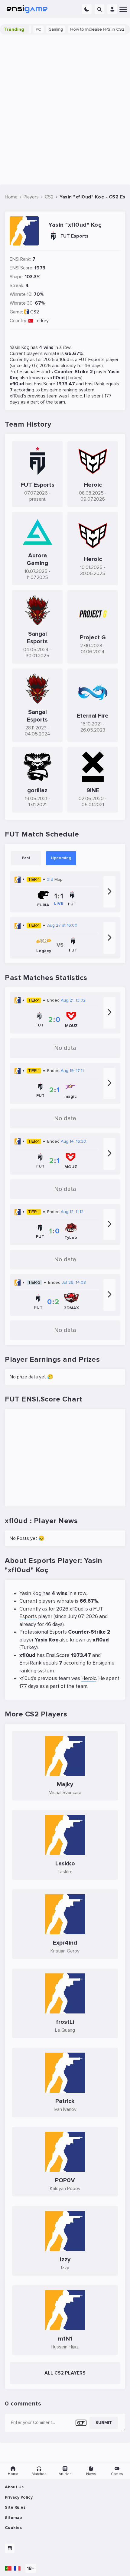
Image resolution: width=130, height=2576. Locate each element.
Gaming (44, 29)
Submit (104, 2423)
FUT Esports (92, 360)
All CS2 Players (65, 2373)
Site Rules (15, 2507)
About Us (14, 2487)
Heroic (75, 396)
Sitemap (13, 2518)
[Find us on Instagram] (10, 2548)
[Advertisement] (65, 110)
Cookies (13, 2528)
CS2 (35, 312)
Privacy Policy (19, 2497)
